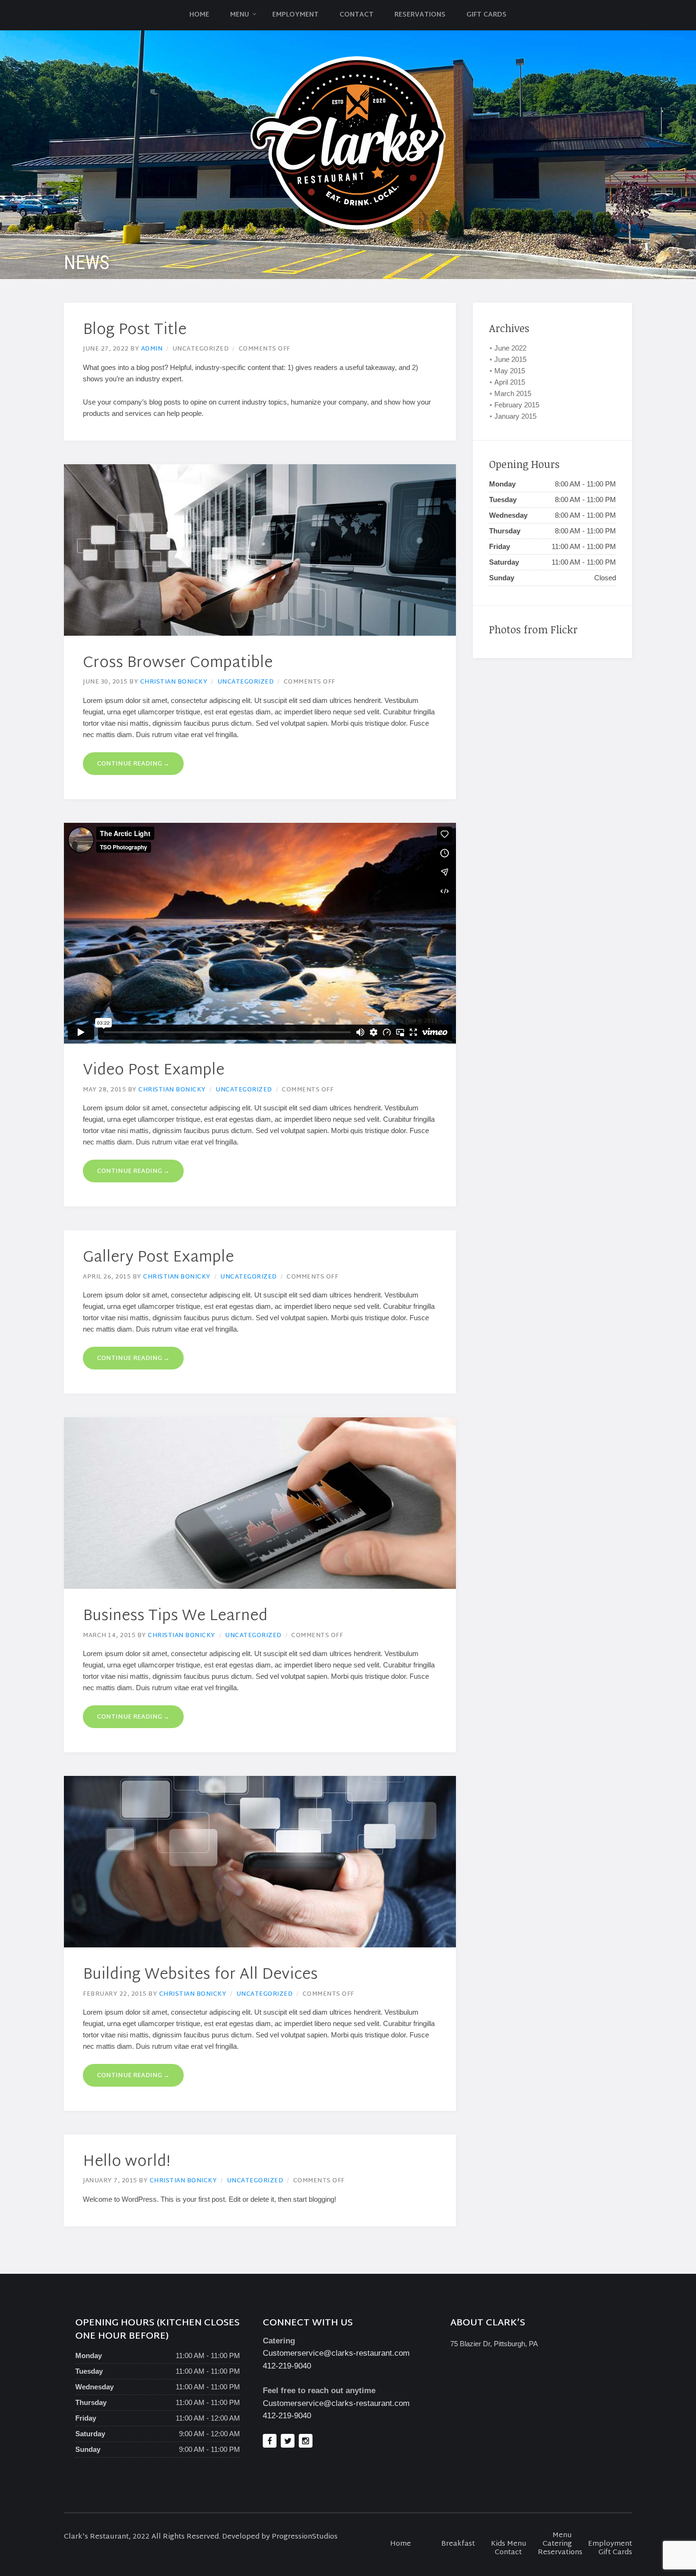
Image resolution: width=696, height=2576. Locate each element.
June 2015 (510, 359)
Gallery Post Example (158, 1258)
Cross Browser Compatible (178, 663)
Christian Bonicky (174, 682)
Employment (295, 15)
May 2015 (510, 371)
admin (152, 349)
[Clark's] (348, 143)
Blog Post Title (135, 330)
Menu (240, 15)
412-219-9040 (287, 2366)
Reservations (420, 15)
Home (199, 15)
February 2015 (517, 405)
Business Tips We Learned (175, 1617)
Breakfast (458, 2544)
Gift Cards (486, 15)
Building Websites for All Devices (200, 1975)
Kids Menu (509, 2544)
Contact (357, 15)
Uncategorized (246, 682)
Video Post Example (154, 1071)
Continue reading (133, 764)
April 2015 (510, 382)
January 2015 (515, 416)
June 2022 (510, 348)
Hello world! (127, 2162)
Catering (557, 2544)
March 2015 (513, 393)
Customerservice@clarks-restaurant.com (336, 2353)
